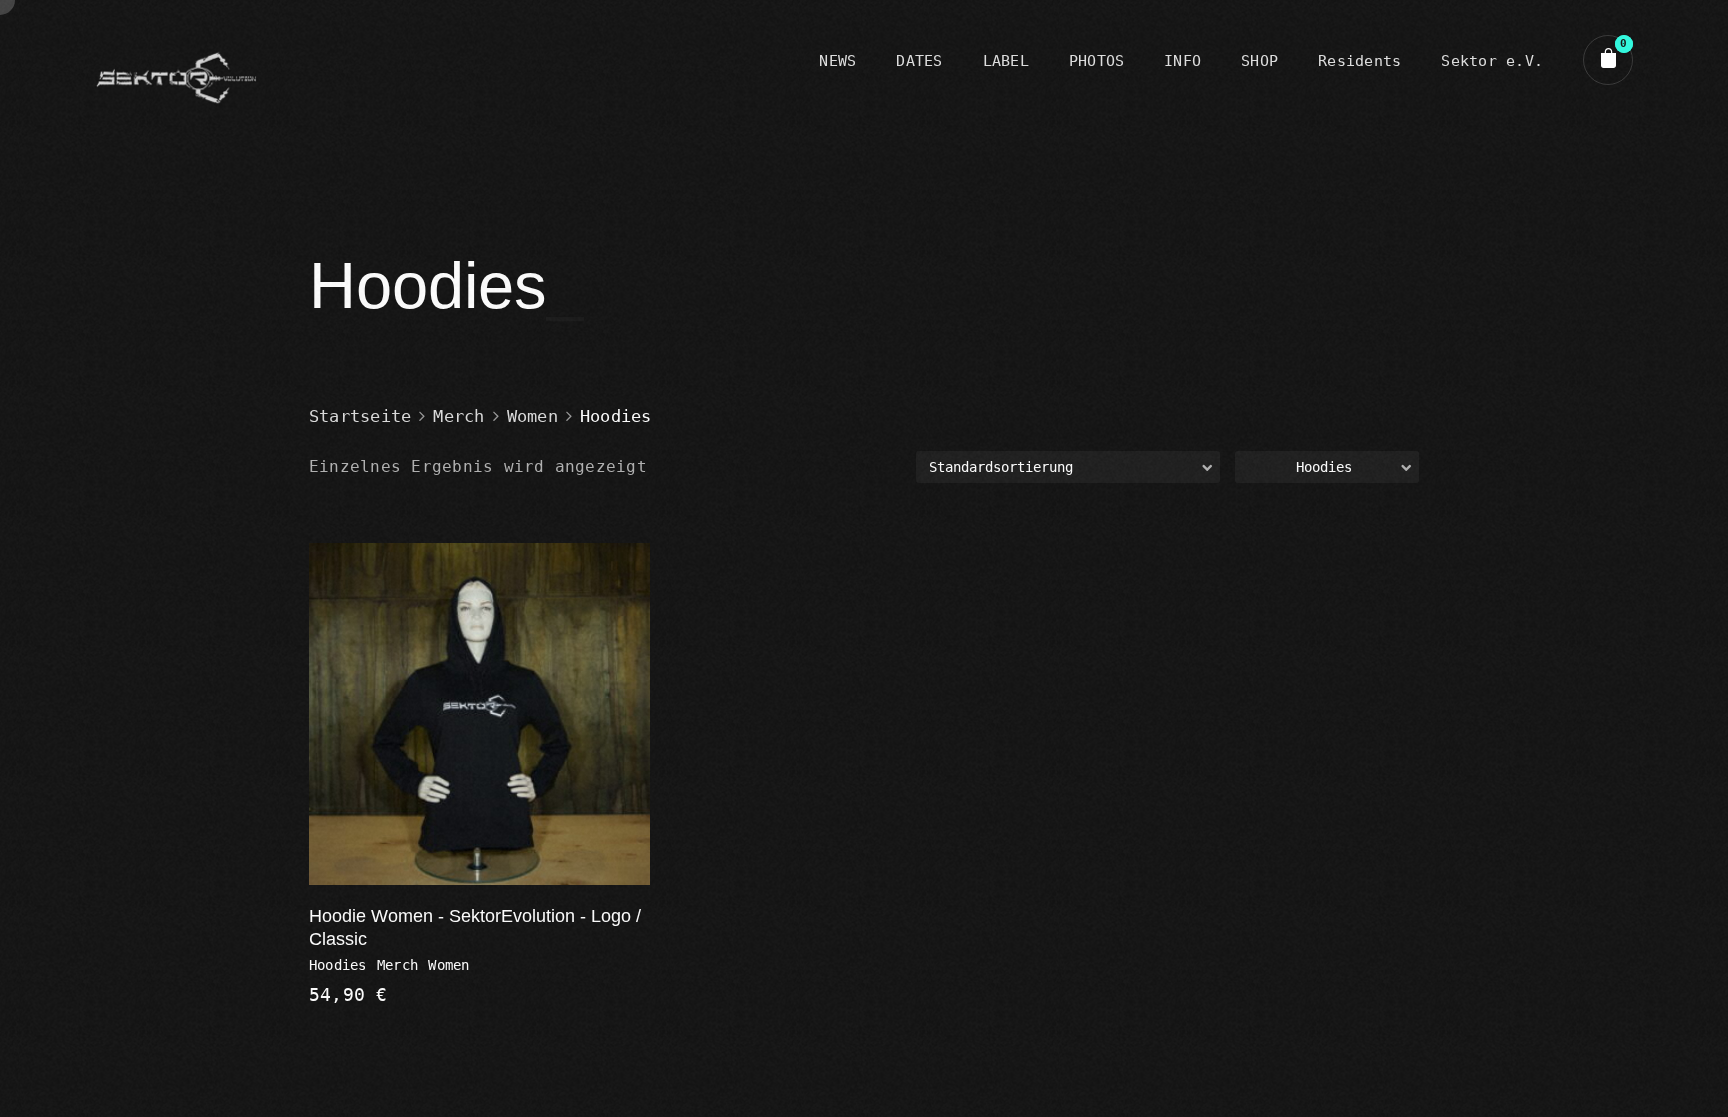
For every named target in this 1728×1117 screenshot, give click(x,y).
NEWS (837, 61)
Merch (458, 416)
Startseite (360, 416)
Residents (1359, 61)
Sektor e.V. (1492, 61)
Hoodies (338, 965)
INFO (1182, 61)
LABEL (1006, 61)
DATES (919, 61)
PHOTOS (1096, 61)
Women (532, 416)
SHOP (1259, 61)
